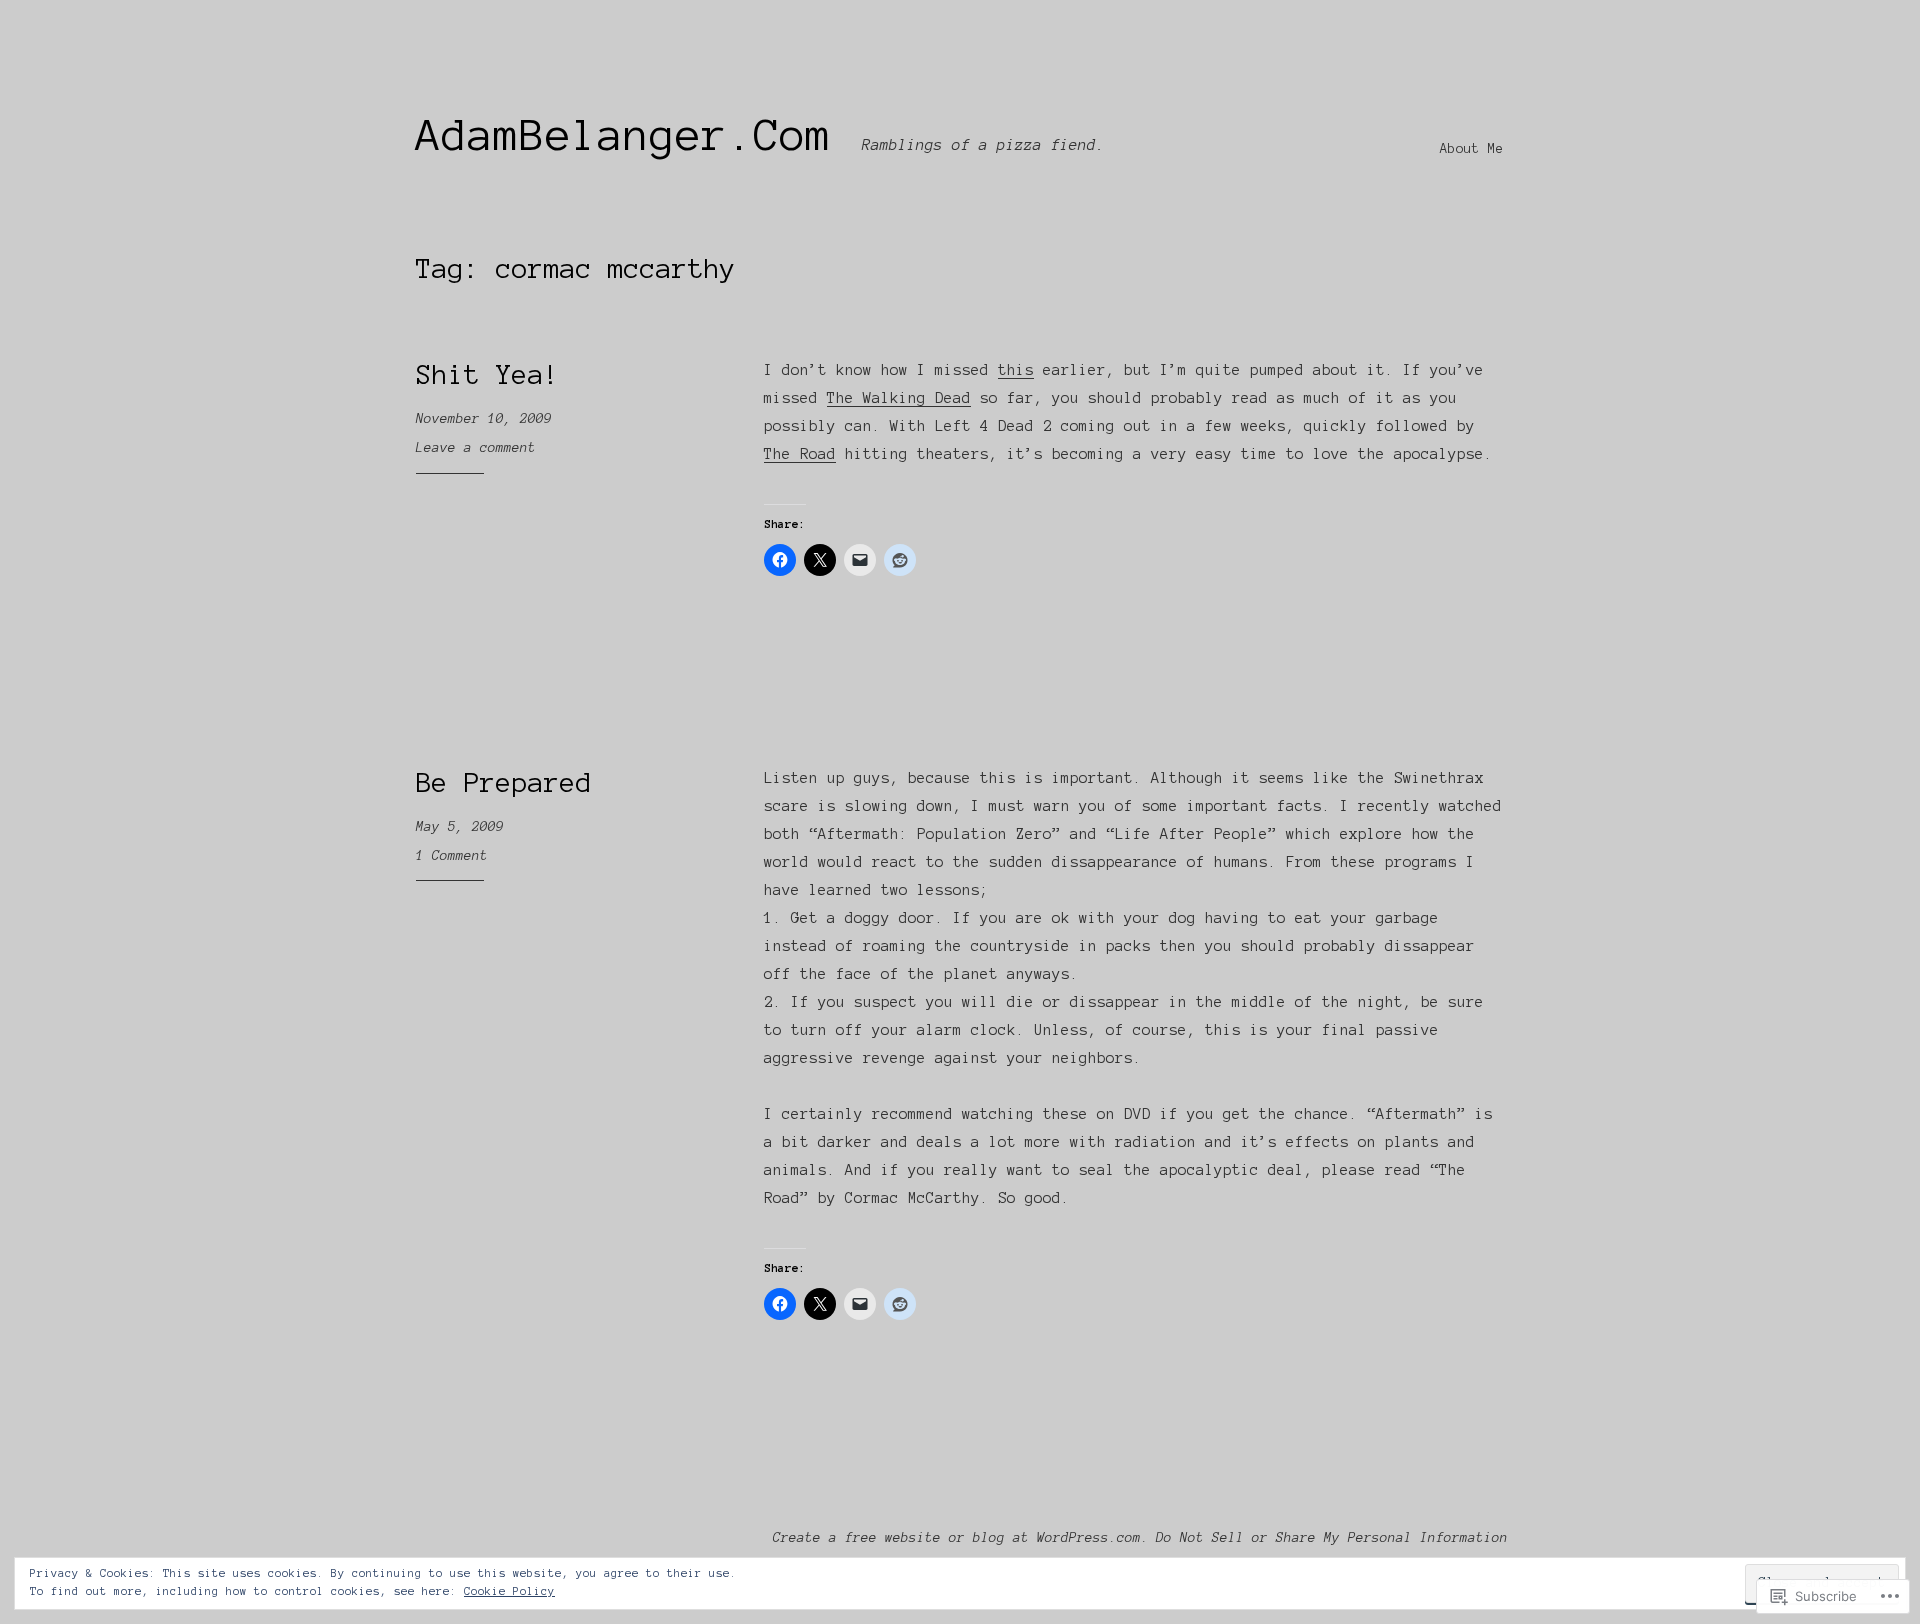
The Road (800, 454)
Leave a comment (476, 448)
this (1016, 370)
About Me (1472, 149)
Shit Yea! (488, 374)
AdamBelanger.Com (624, 135)
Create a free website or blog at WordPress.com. (961, 1538)
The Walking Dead (899, 398)
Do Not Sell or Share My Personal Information (1332, 1538)
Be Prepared (504, 782)
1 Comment (452, 856)
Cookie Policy (509, 1591)
